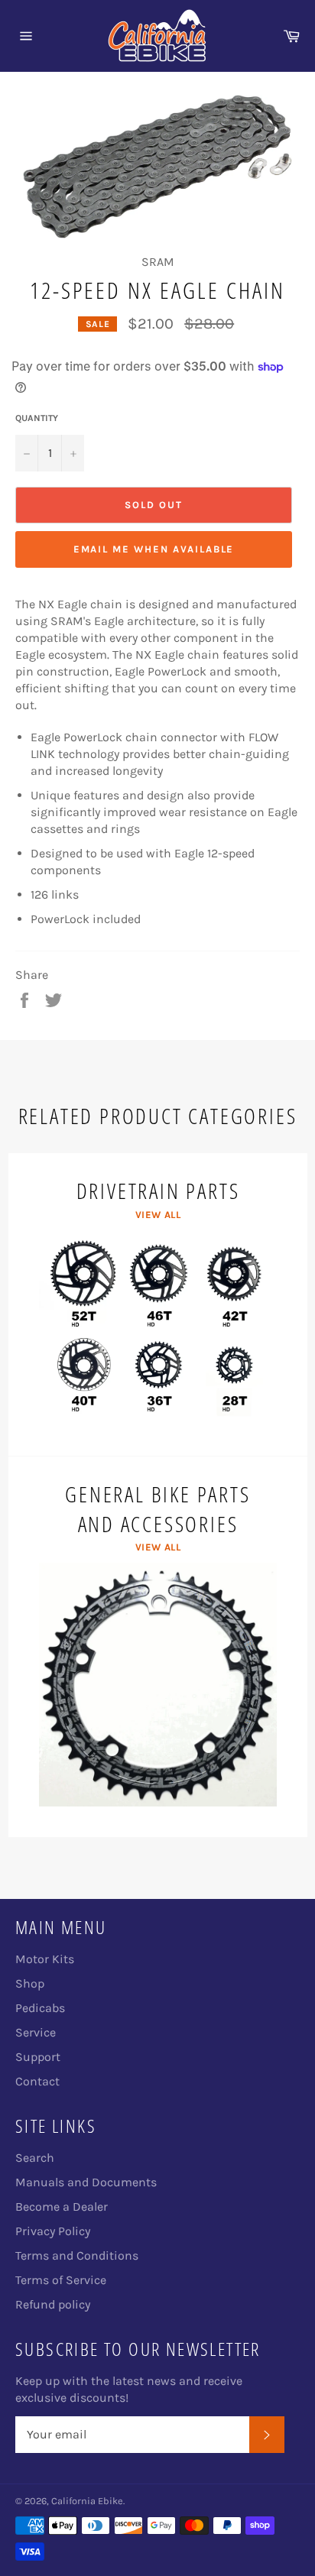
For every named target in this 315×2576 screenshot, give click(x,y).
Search (35, 2158)
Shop (30, 1983)
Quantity (37, 418)
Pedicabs (40, 2008)
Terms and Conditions (77, 2255)
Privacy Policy (53, 2231)
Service (36, 2032)
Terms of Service (61, 2280)
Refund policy (53, 2304)
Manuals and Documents (86, 2182)
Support (38, 2057)
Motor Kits (45, 1959)
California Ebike (87, 2501)
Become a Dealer (62, 2207)
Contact (37, 2081)
